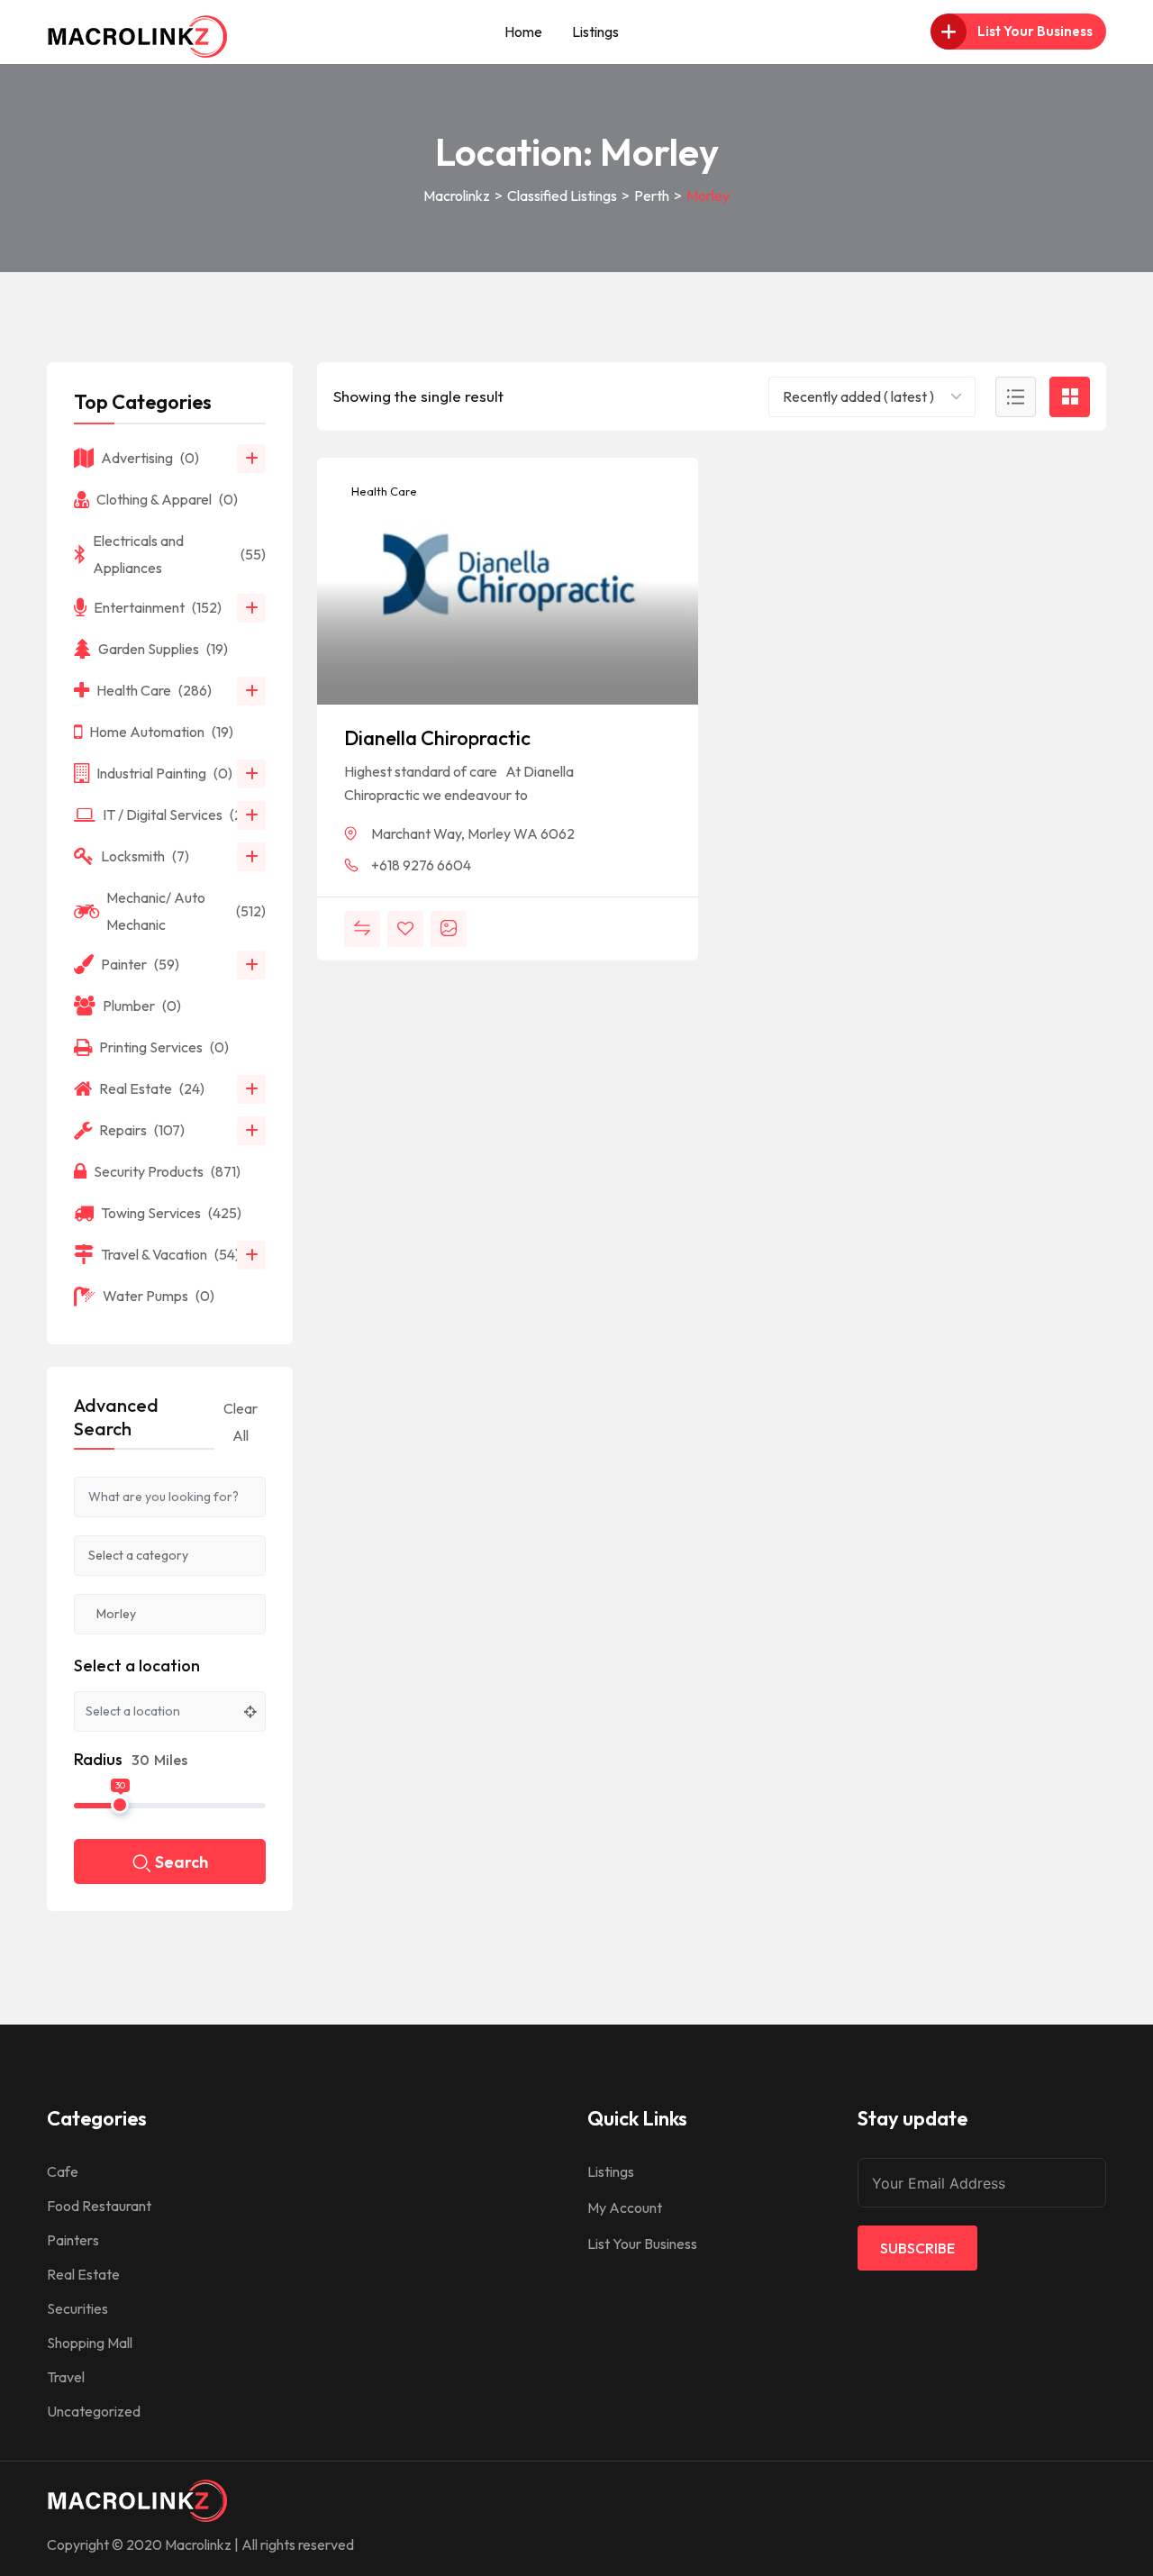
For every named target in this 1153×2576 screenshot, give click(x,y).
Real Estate (152, 1088)
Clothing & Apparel (167, 499)
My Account (625, 2207)
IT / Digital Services (179, 815)
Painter (140, 964)
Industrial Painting (164, 773)
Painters (73, 2240)
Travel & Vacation (170, 1254)
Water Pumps (159, 1296)
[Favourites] (405, 929)
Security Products (167, 1171)
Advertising (150, 458)
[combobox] (872, 397)
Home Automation (161, 732)
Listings (595, 32)
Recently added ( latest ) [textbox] (858, 396)
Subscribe (917, 2248)
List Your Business (642, 2244)
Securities (77, 2308)
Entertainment (158, 607)
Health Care (383, 491)
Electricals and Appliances (179, 554)
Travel (66, 2377)
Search (182, 1862)
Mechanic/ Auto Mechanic (186, 911)
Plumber (142, 1006)
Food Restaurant (99, 2206)
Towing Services (171, 1213)
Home (523, 32)
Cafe (63, 2171)
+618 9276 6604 (421, 865)
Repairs (142, 1130)
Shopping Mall (90, 2343)
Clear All (241, 1422)
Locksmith (145, 856)
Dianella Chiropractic (437, 738)
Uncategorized (94, 2411)
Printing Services (164, 1047)
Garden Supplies (163, 649)
